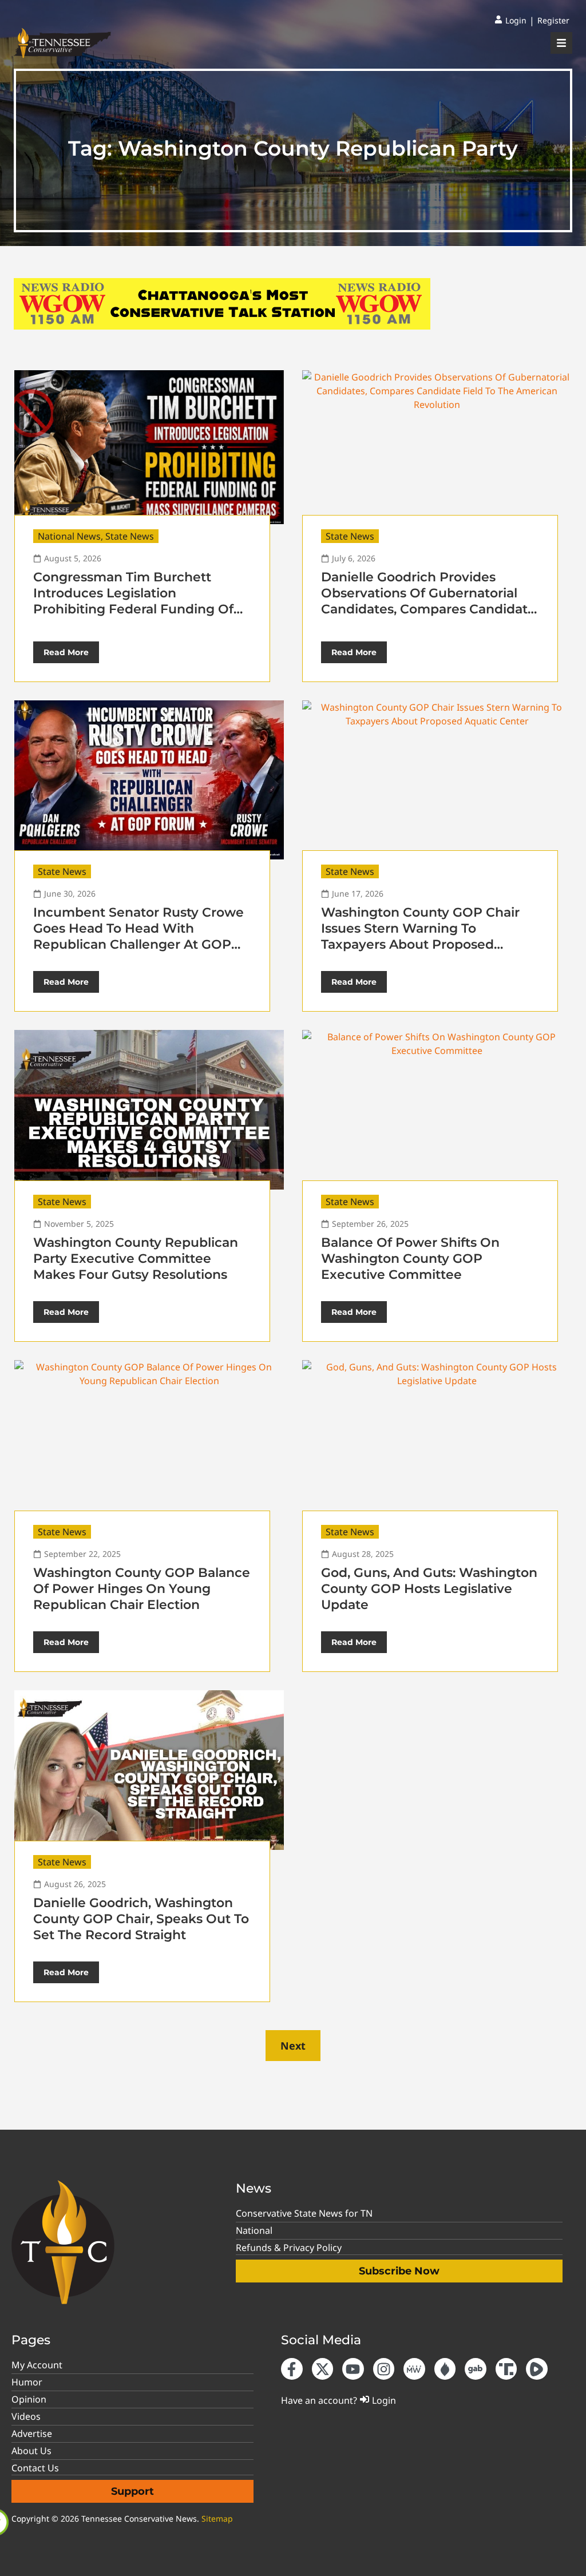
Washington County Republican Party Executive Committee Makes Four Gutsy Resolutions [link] (136, 1259)
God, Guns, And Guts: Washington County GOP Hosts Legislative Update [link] (429, 1589)
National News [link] (69, 536)
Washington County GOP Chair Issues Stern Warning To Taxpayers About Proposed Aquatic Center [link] (420, 936)
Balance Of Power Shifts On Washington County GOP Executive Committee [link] (410, 1259)
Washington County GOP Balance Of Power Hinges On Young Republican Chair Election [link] (142, 1589)
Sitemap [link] (217, 2518)
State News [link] (130, 536)
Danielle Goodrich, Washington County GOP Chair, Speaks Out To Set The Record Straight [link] (141, 1919)
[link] (510, 21)
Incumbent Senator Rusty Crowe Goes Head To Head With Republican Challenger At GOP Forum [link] (138, 936)
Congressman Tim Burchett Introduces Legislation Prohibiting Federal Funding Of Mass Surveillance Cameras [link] (133, 601)
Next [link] (293, 2046)
